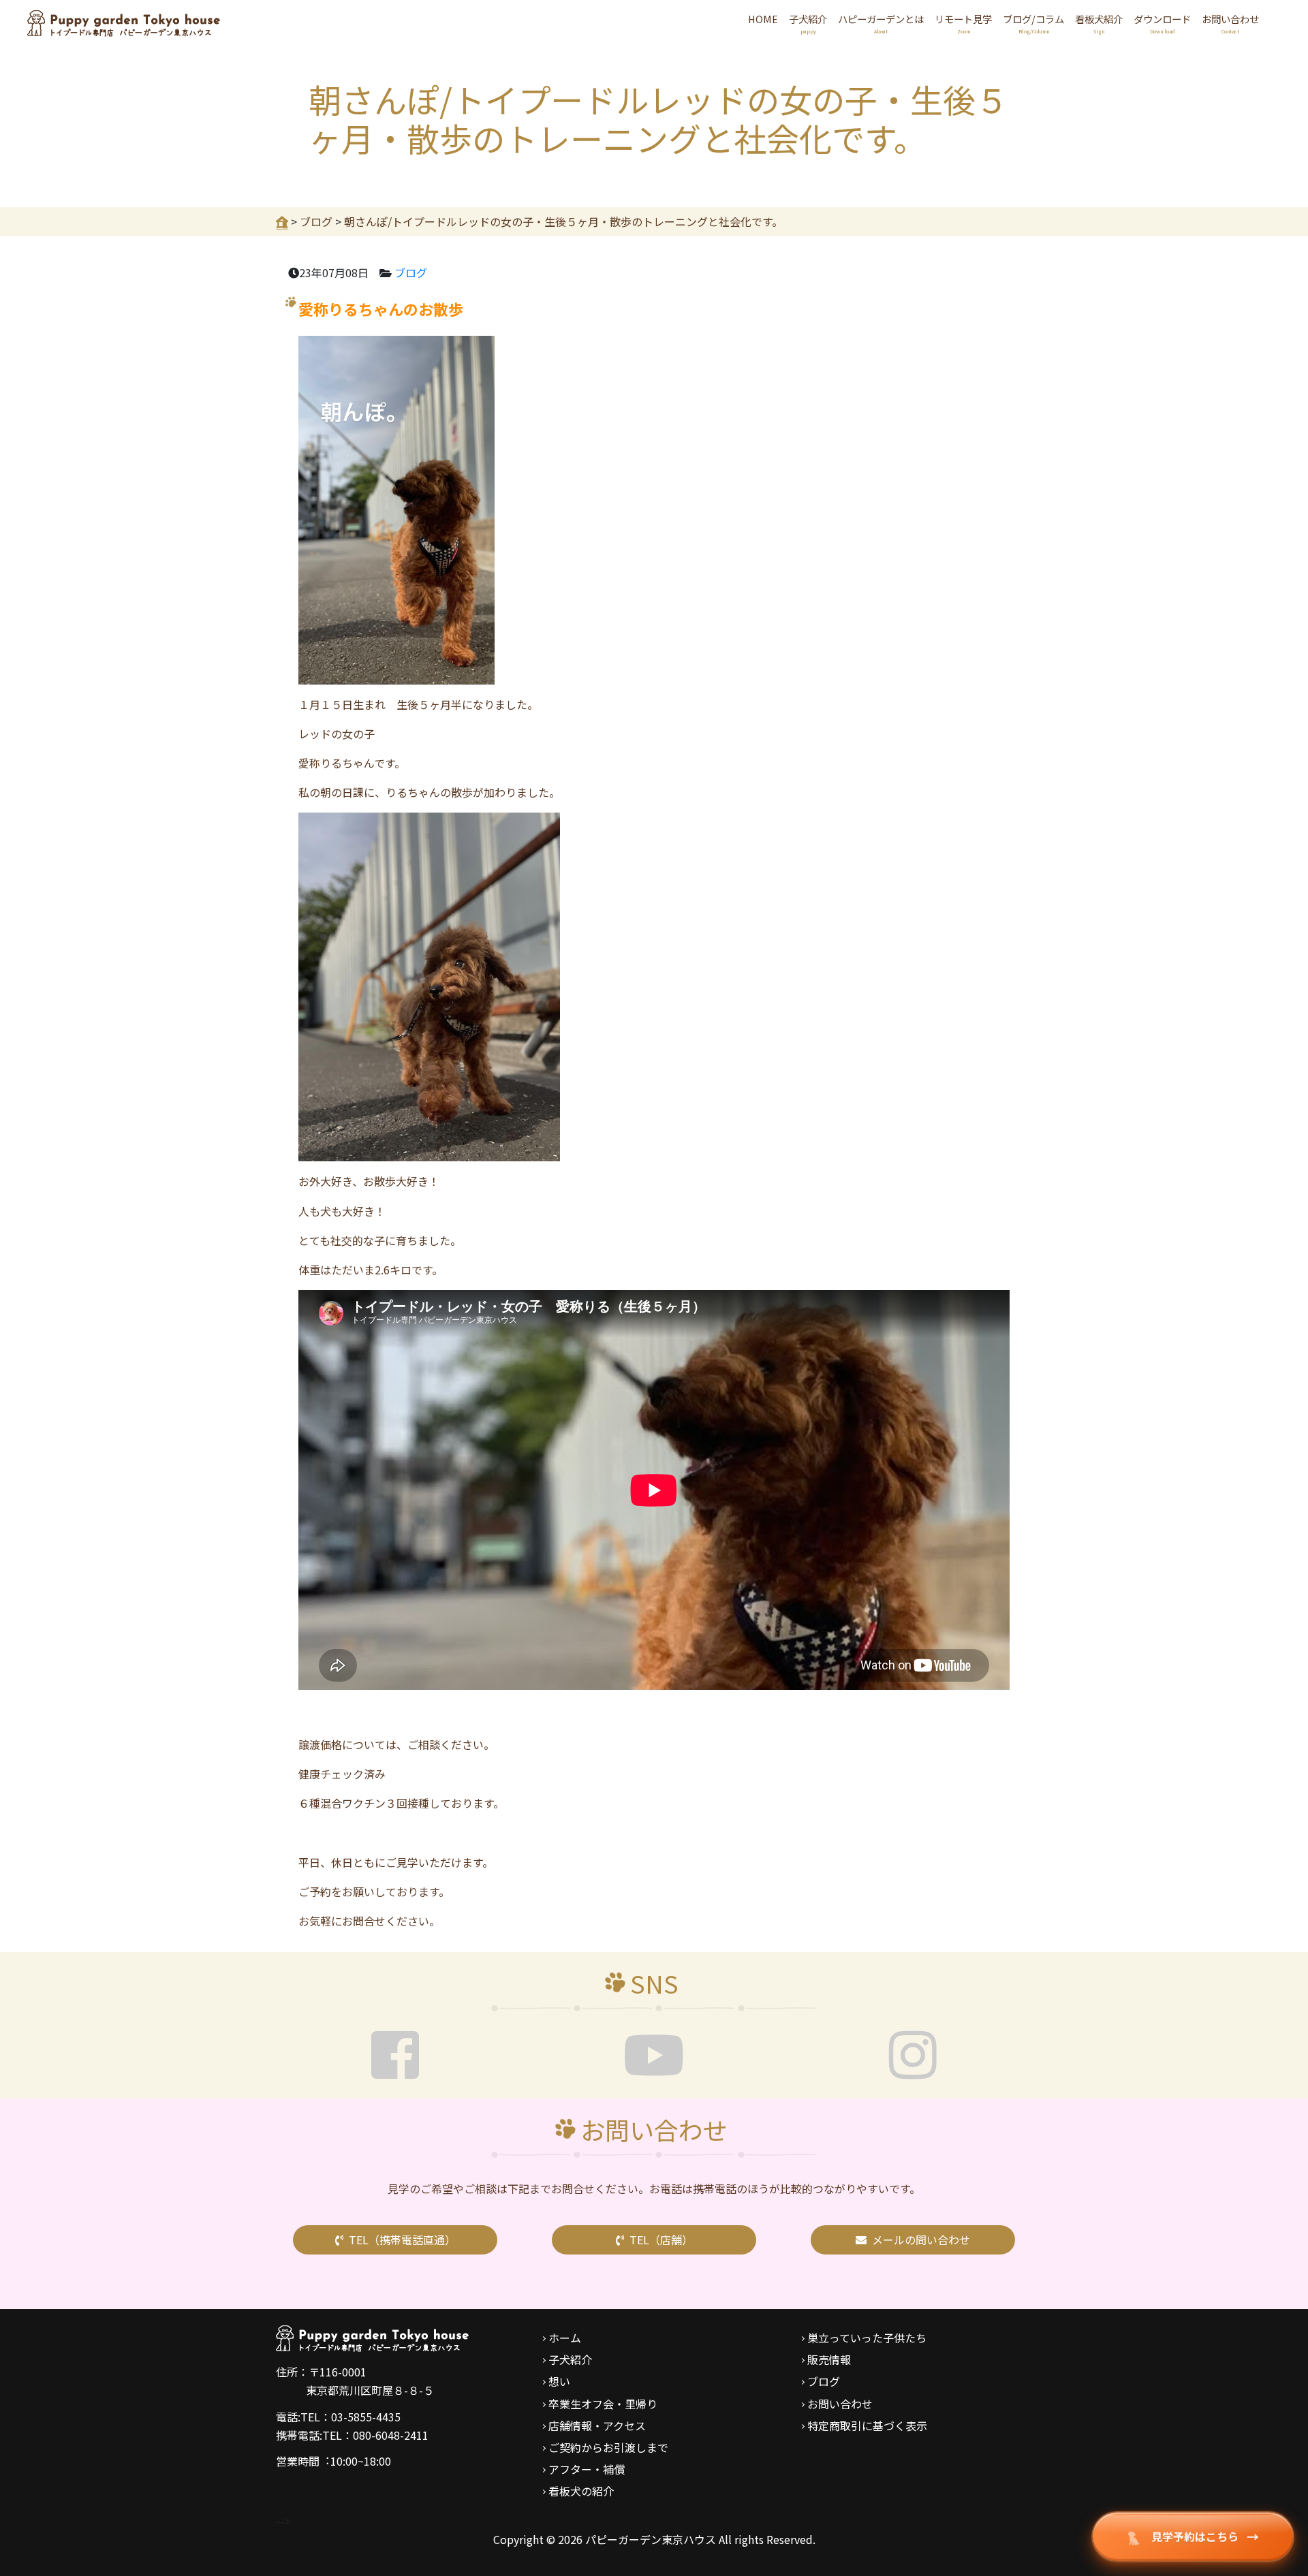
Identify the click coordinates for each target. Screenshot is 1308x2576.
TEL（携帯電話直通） (402, 2240)
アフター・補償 (587, 2469)
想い (559, 2381)
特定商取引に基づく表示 (867, 2425)
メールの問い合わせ (921, 2240)
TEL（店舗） (661, 2240)
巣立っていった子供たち (867, 2338)
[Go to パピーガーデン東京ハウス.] (282, 221)
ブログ (411, 272)
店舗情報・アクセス (597, 2425)
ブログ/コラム (1033, 23)
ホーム (565, 2338)
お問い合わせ (1230, 23)
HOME (763, 19)
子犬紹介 (808, 23)
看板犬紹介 (1099, 23)
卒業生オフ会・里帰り (603, 2404)
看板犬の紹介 (581, 2491)
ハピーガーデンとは (881, 23)
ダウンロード (1162, 23)
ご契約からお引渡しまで (608, 2447)
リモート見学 (963, 23)
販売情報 (829, 2359)
